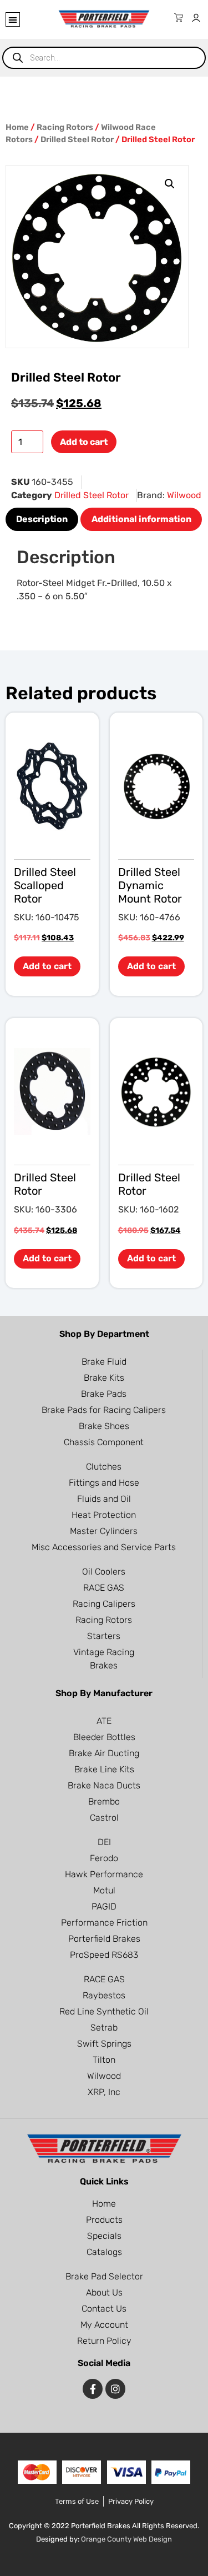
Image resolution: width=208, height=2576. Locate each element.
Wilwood (184, 495)
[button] (13, 19)
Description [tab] (42, 519)
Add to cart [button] (47, 966)
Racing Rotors (65, 127)
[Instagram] (115, 2389)
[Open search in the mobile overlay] (104, 58)
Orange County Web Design (126, 2539)
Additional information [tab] (141, 519)
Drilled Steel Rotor (77, 139)
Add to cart (84, 442)
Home (17, 127)
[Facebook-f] (93, 2389)
